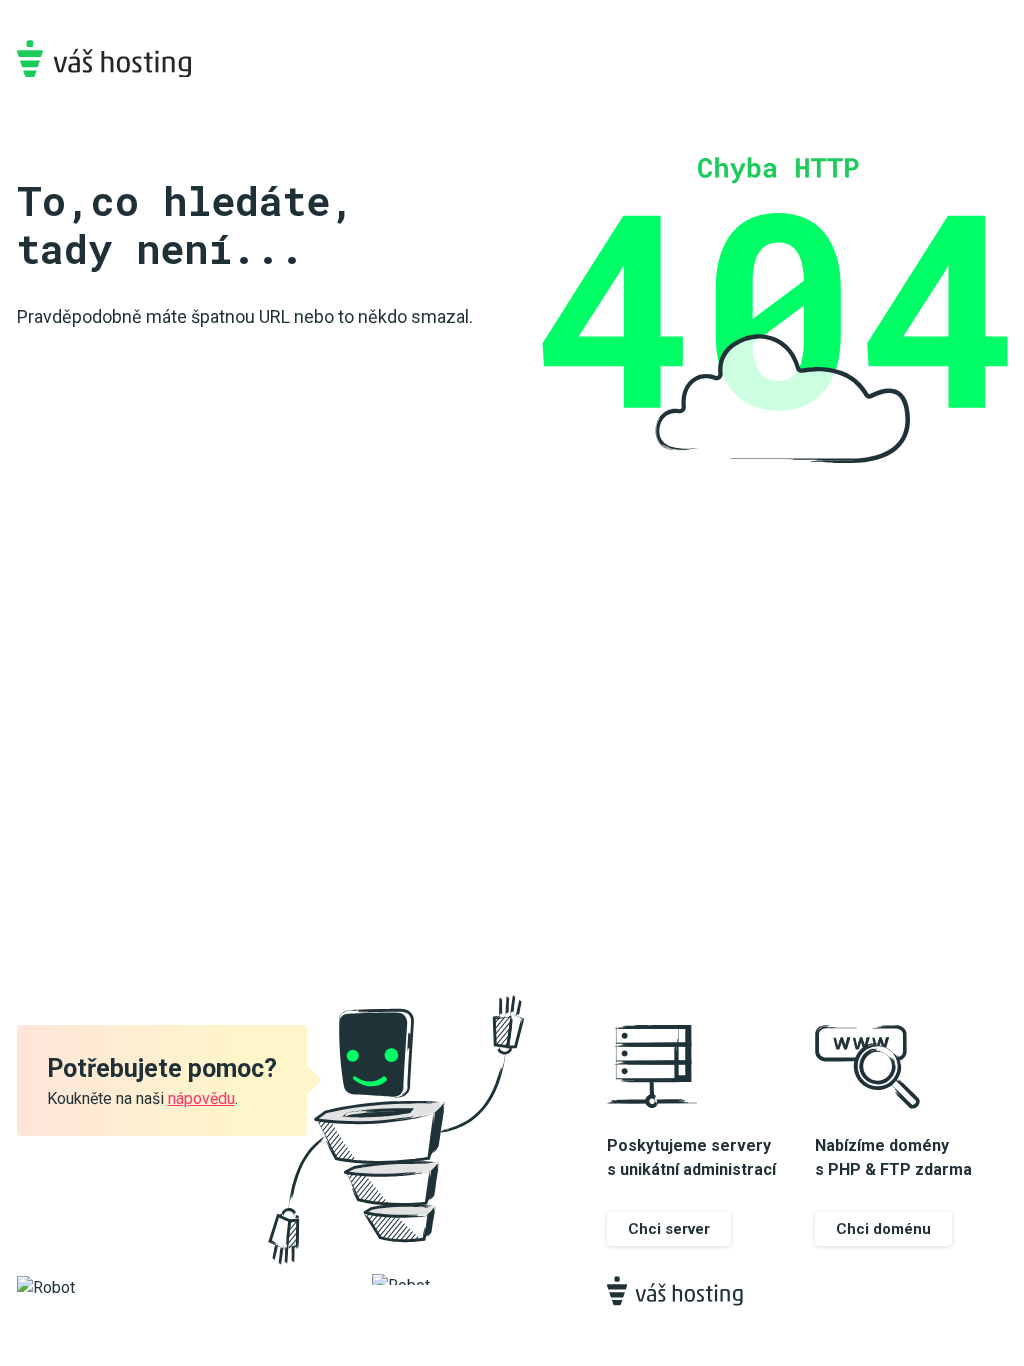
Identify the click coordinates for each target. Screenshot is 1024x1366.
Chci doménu (883, 1229)
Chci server (669, 1229)
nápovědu (201, 1098)
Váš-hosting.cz (104, 58)
